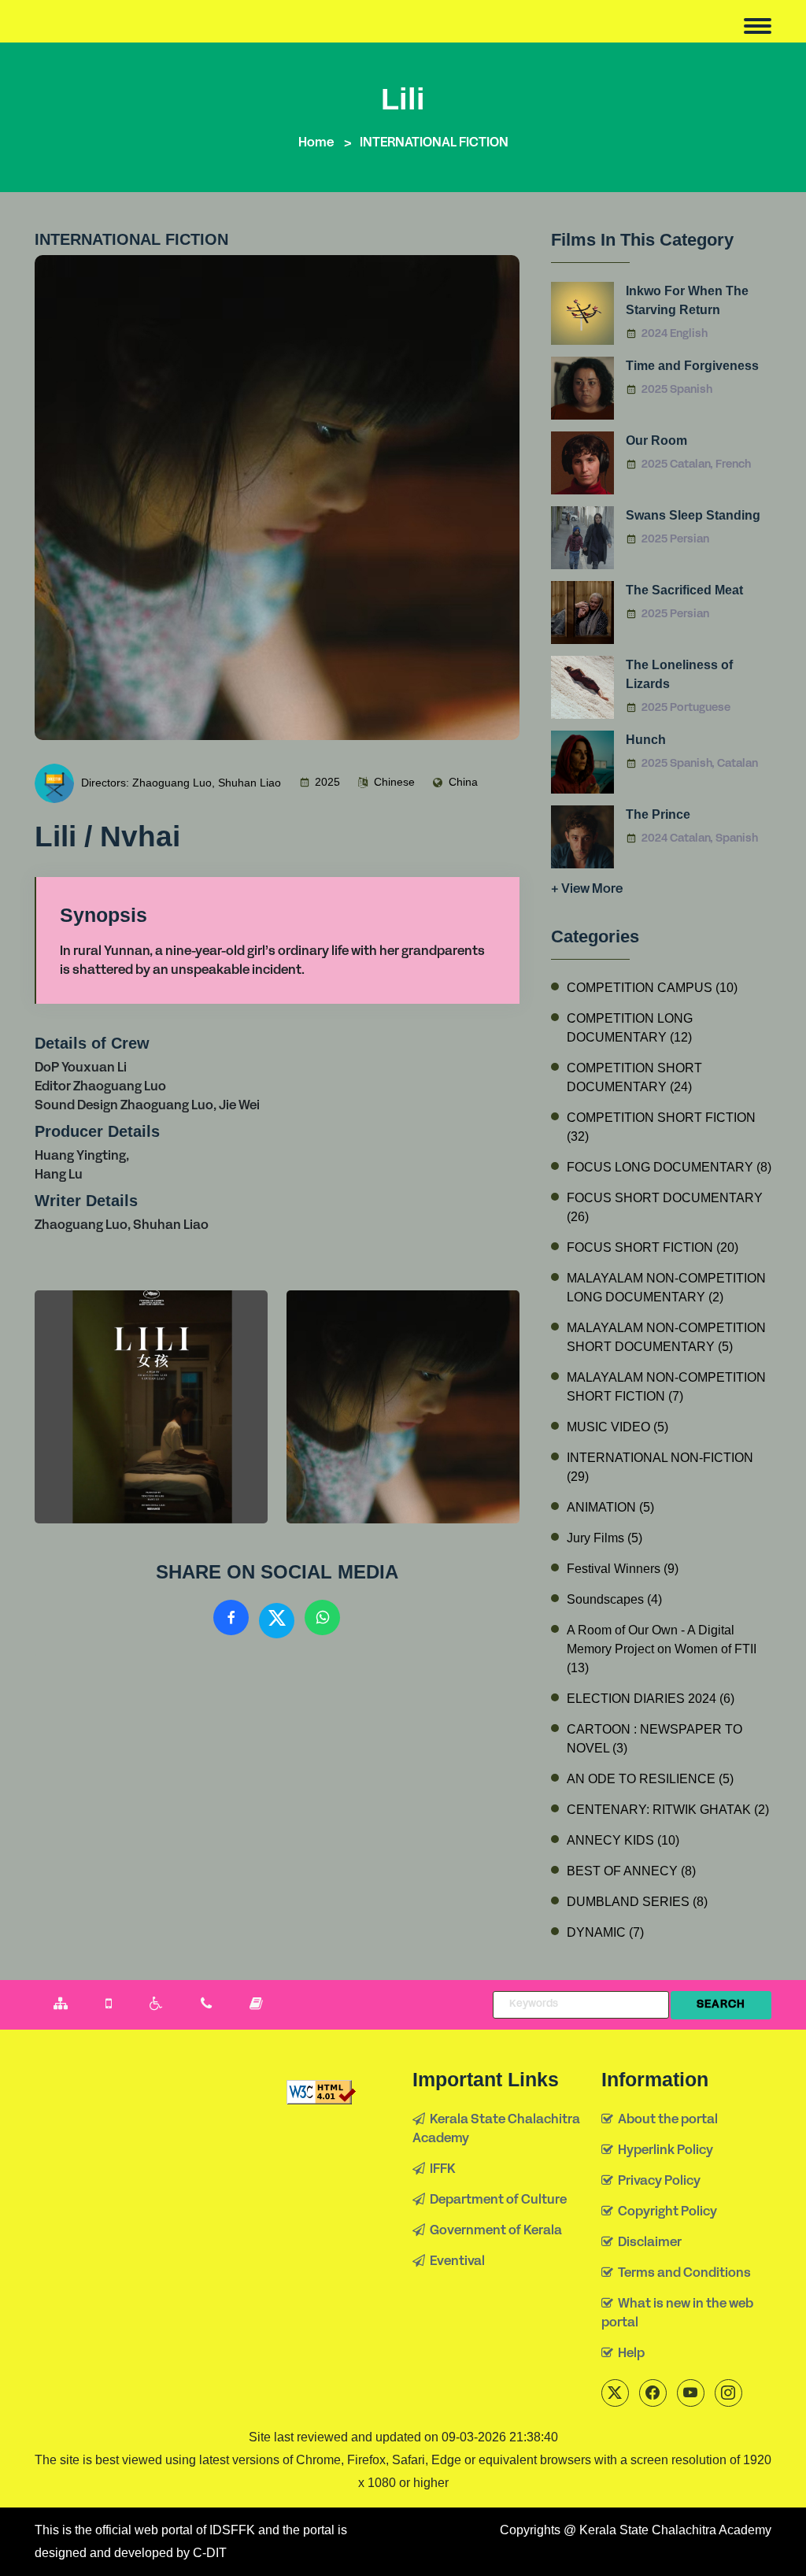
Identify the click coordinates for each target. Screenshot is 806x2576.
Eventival (455, 2262)
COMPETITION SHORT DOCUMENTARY (634, 1077)
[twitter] (615, 2393)
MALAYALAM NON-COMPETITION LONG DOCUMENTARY (666, 1288)
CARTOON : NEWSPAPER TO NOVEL (654, 1739)
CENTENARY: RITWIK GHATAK (668, 1810)
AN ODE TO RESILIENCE (650, 1779)
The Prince (658, 814)
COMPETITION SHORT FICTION (661, 1127)
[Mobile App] (109, 2005)
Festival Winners (623, 1569)
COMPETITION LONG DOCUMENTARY (630, 1028)
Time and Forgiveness (692, 366)
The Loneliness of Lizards (679, 674)
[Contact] (206, 2005)
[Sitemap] (61, 2005)
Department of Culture (496, 2200)
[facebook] (653, 2393)
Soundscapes (614, 1599)
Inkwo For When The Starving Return (687, 300)
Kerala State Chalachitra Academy (496, 2130)
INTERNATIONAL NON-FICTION (660, 1467)
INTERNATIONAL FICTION (434, 143)
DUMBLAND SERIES (637, 1902)
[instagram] (728, 2393)
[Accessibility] (156, 2005)
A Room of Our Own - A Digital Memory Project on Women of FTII (662, 1649)
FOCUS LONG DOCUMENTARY (669, 1167)
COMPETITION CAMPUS (652, 988)
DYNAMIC (605, 1932)
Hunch (646, 740)
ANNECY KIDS (623, 1840)
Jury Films (604, 1538)
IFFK (440, 2170)
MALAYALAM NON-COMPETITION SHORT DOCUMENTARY (666, 1337)
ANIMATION (610, 1507)
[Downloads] (256, 2005)
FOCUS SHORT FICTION (653, 1247)
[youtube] (691, 2393)
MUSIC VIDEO (617, 1427)
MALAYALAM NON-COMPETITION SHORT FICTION (666, 1387)
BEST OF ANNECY (631, 1871)
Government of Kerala (494, 2231)
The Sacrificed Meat (684, 590)
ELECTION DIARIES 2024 (651, 1699)
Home (316, 143)
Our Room (656, 440)
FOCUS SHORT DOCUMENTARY (665, 1207)
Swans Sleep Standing (693, 515)
